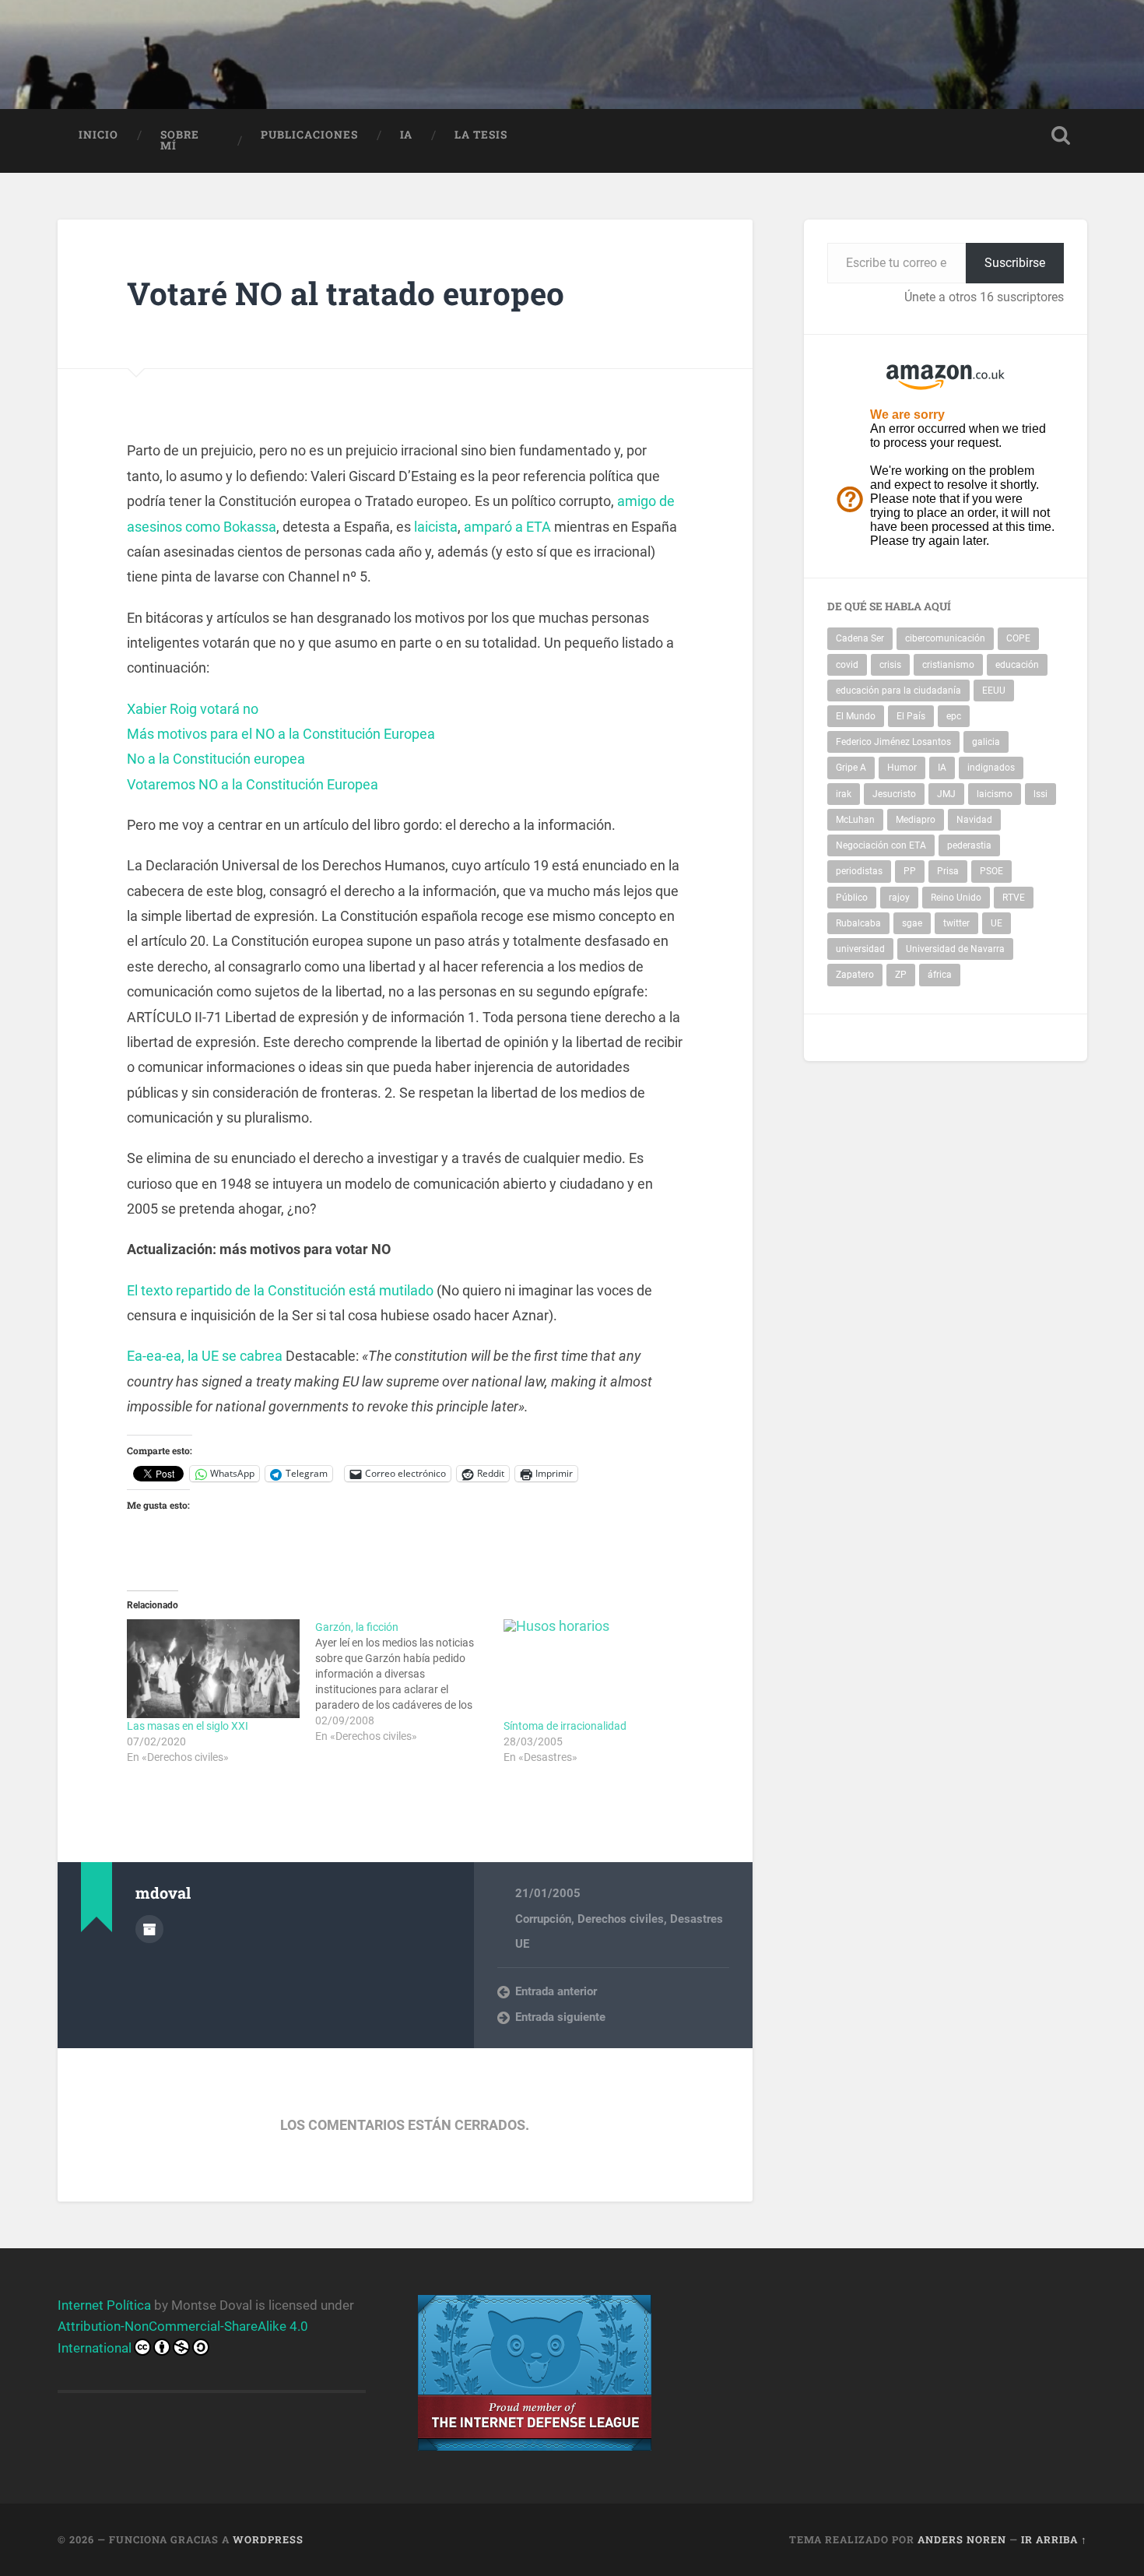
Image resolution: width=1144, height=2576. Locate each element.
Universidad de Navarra (955, 949)
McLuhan (855, 820)
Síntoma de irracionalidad (565, 1726)
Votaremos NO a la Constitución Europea (253, 784)
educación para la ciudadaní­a (898, 691)
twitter (956, 923)
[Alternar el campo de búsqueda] (1061, 135)
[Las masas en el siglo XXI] (213, 1669)
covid (847, 665)
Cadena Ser (860, 638)
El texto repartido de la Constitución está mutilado (280, 1290)
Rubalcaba (858, 923)
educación (1017, 665)
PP (910, 871)
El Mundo (856, 716)
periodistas (859, 871)
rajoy (899, 898)
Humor (902, 768)
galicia (986, 742)
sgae (912, 923)
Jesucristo (894, 794)
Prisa (948, 871)
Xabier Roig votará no (193, 709)
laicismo (995, 794)
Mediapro (916, 820)
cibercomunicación (945, 638)
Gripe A (851, 768)
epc (954, 716)
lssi (1040, 794)
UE (522, 1944)
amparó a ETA (507, 527)
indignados (991, 768)
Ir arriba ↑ (1054, 2539)
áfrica (940, 975)
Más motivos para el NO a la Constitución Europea (281, 734)
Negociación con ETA (881, 845)
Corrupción (543, 1919)
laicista (436, 527)
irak (844, 794)
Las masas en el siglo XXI (188, 1726)
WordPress (268, 2539)
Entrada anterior (556, 1991)
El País (911, 716)
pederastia (969, 845)
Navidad (974, 820)
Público (852, 898)
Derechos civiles (621, 1919)
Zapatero (855, 975)
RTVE (1014, 898)
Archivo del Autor (149, 1929)
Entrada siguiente (560, 2017)
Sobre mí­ (180, 140)
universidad (860, 949)
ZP (901, 975)
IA (406, 135)
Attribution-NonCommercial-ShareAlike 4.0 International (183, 2337)
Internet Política (104, 2305)
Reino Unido (956, 898)
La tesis (481, 135)
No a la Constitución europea (216, 759)
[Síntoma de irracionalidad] (590, 1669)
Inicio (98, 135)
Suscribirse (1015, 263)
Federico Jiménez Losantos (893, 742)
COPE (1018, 638)
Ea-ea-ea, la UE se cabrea (205, 1356)
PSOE (991, 871)
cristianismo (948, 665)
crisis (890, 665)
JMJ (946, 794)
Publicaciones (309, 135)
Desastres (697, 1919)
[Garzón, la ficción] (409, 1682)
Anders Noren (962, 2539)
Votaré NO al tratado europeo (346, 293)
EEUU (994, 691)
